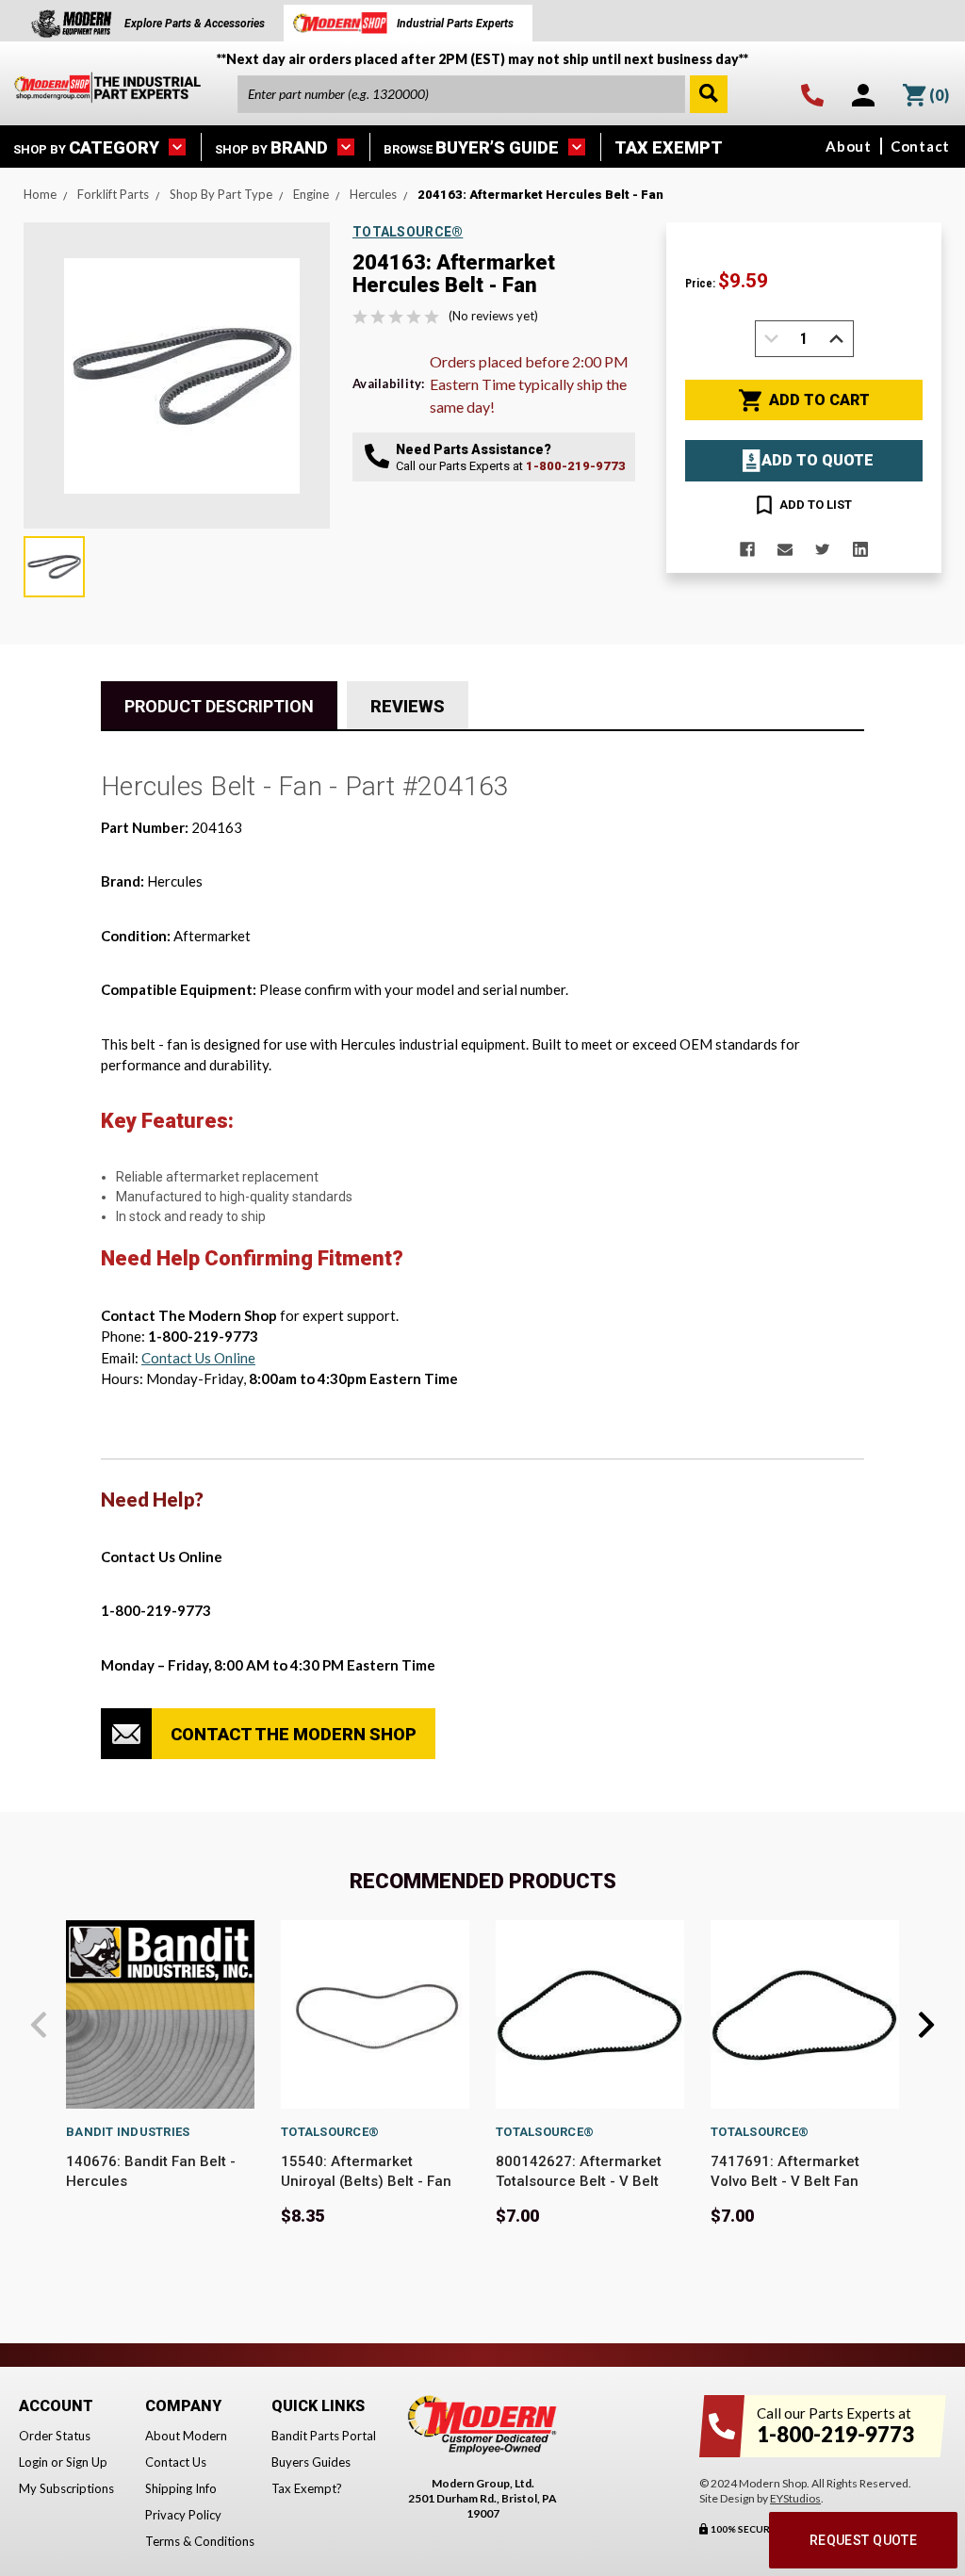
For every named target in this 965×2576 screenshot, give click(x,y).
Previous (39, 2025)
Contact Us (176, 2462)
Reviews (408, 706)
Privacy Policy (183, 2515)
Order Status (55, 2436)
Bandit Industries (128, 2132)
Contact (920, 146)
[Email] (785, 549)
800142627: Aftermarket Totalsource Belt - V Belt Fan (579, 2181)
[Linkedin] (860, 549)
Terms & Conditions (200, 2541)
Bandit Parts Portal (324, 2436)
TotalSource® (330, 2132)
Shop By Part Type (221, 194)
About (849, 146)
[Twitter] (823, 549)
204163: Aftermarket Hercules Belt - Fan (540, 195)
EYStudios (795, 2498)
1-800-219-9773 (576, 466)
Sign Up (87, 2462)
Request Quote (863, 2540)
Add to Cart (819, 400)
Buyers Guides (311, 2462)
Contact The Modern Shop (294, 1734)
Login (33, 2462)
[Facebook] (747, 549)
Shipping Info (181, 2488)
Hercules (373, 194)
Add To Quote (818, 460)
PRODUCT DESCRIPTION (219, 706)
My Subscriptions (66, 2488)
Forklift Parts (113, 194)
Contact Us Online (198, 1358)
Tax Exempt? (307, 2488)
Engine (311, 194)
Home (40, 194)
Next (926, 2025)
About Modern (186, 2436)
